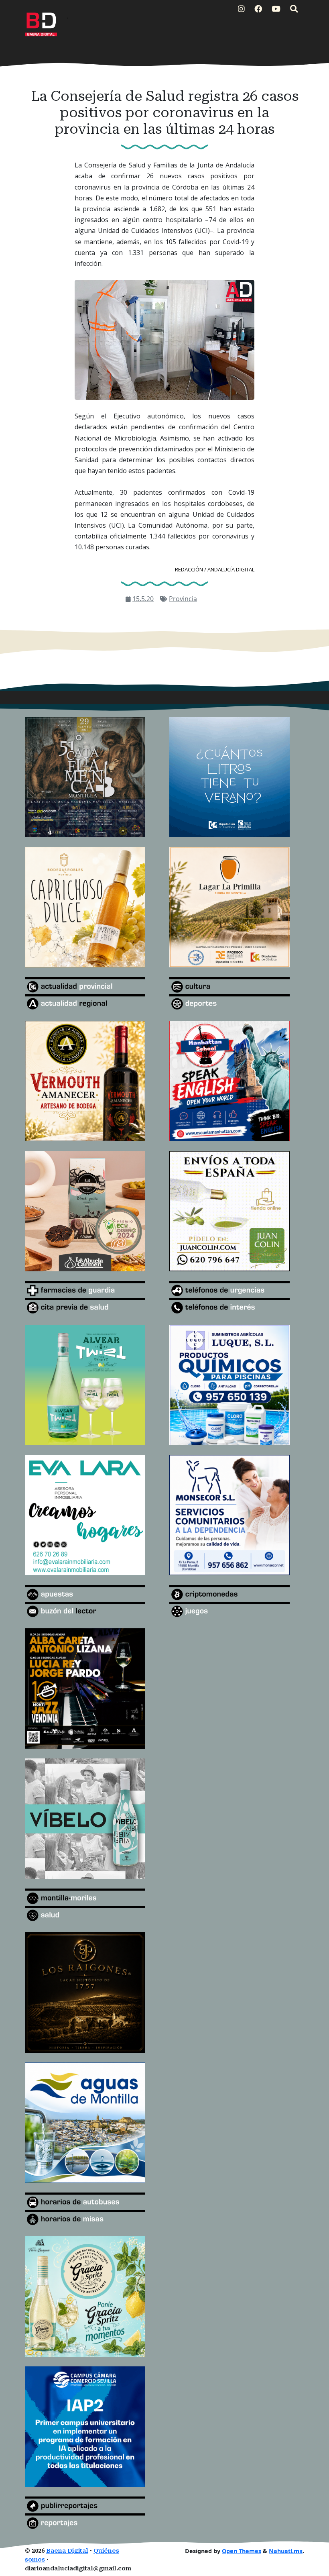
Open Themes (242, 2551)
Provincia (183, 599)
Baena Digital (67, 2551)
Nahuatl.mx (286, 2551)
